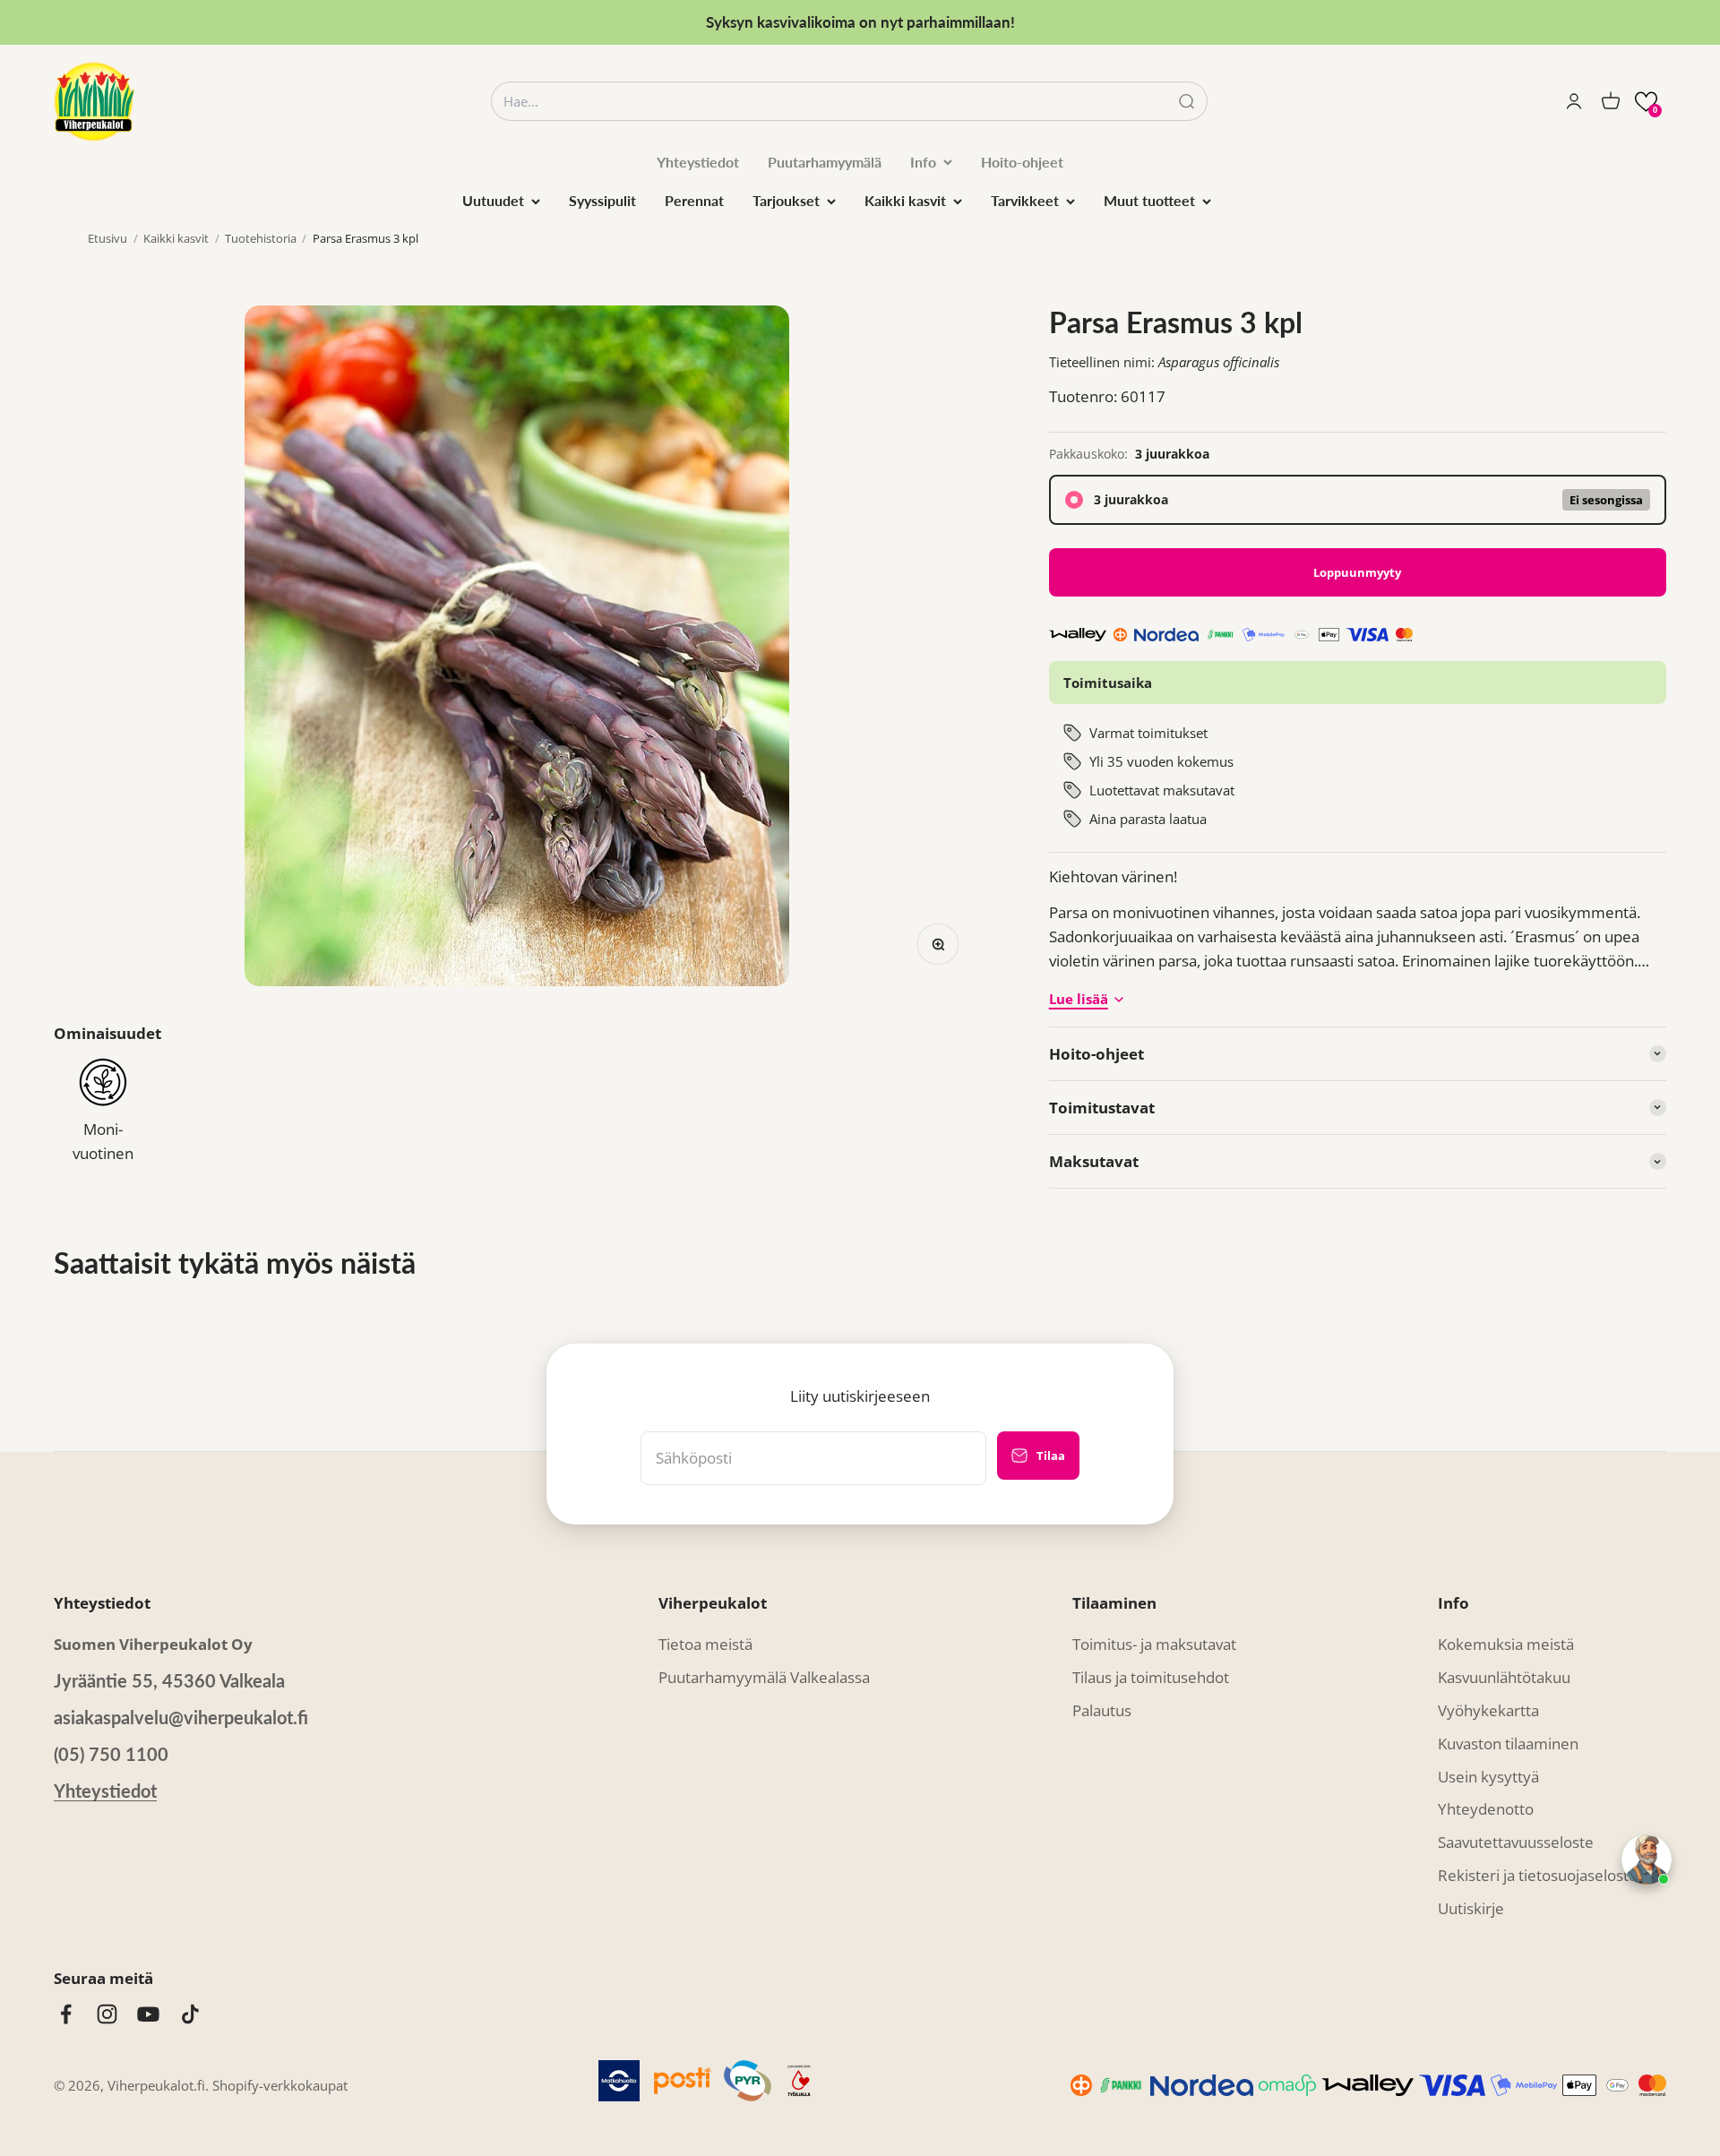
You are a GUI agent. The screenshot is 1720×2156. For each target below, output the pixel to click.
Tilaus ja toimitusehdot (1151, 1677)
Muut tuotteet (1149, 200)
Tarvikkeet (1025, 200)
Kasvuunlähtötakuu (1504, 1677)
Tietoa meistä (705, 1644)
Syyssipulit (602, 200)
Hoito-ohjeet (1022, 162)
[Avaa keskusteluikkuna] (1647, 1860)
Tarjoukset (786, 200)
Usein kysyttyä (1488, 1777)
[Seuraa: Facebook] (66, 2014)
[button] (1646, 102)
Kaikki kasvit (905, 200)
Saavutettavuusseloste (1516, 1842)
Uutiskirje (1471, 1908)
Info (923, 162)
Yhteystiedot (698, 162)
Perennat (694, 200)
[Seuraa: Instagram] (107, 2014)
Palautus (1102, 1710)
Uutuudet (493, 200)
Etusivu (107, 238)
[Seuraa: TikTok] (190, 2014)
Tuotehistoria (261, 238)
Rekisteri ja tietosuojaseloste (1538, 1875)
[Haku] (1187, 102)
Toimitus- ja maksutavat (1154, 1644)
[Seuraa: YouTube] (148, 2014)
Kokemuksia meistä (1506, 1644)
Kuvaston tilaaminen (1508, 1744)
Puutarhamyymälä (825, 162)
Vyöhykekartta (1488, 1710)
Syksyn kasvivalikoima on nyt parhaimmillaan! (860, 22)
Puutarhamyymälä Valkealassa (764, 1677)
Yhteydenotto (1486, 1809)
